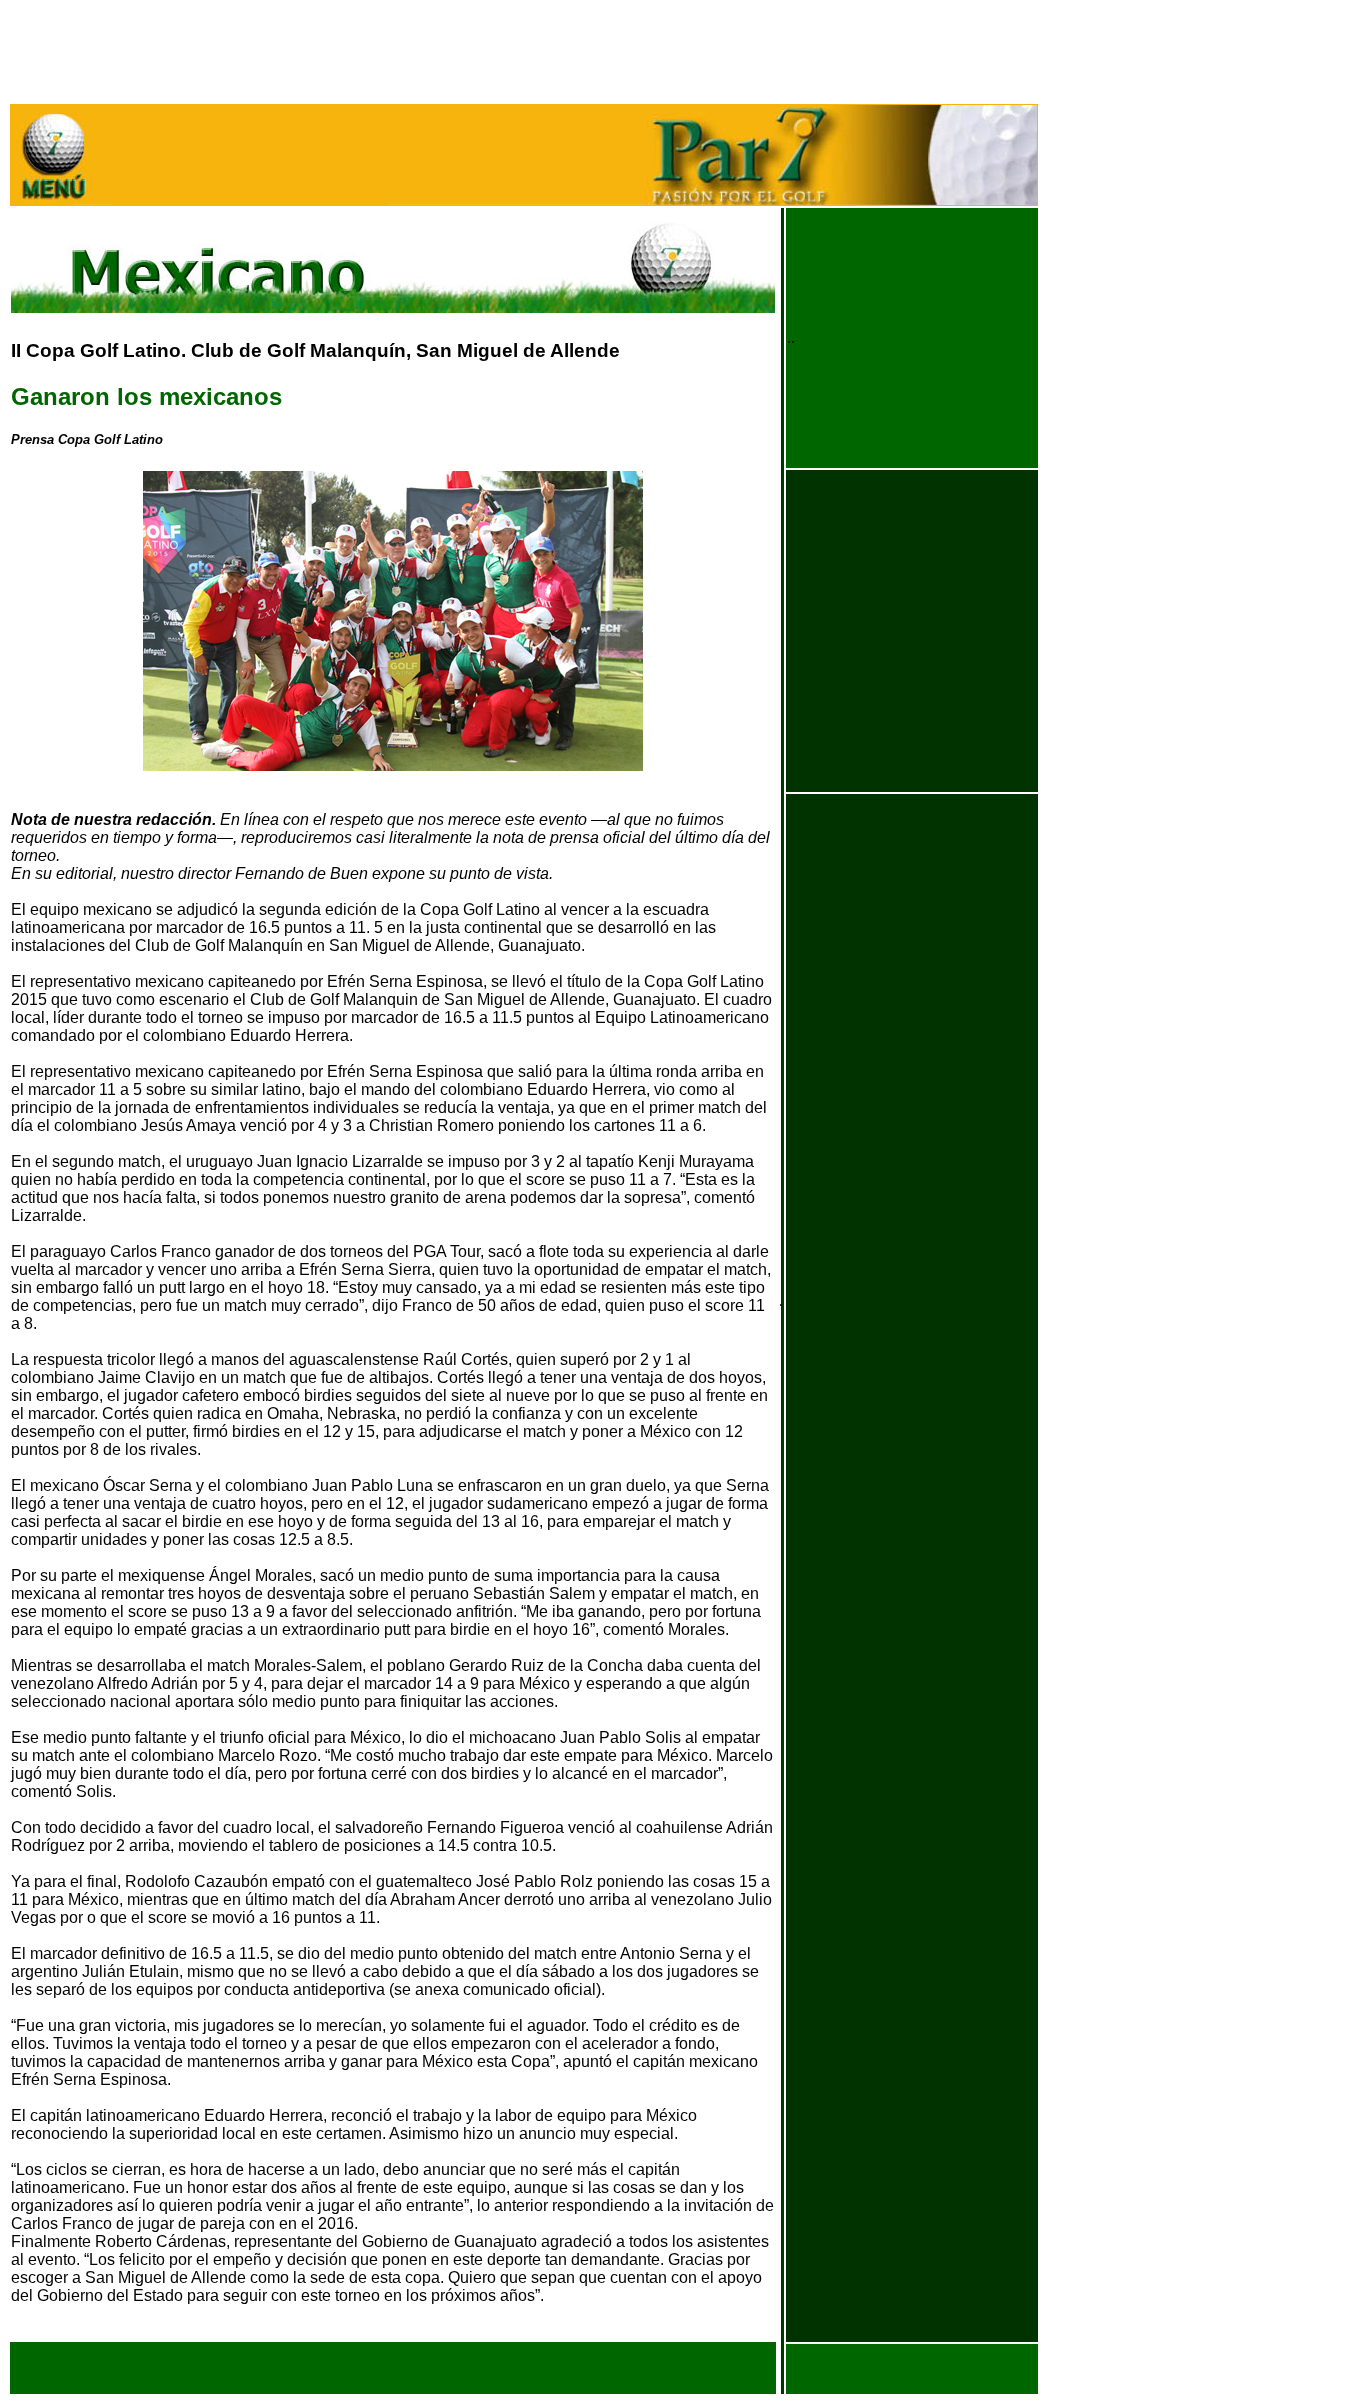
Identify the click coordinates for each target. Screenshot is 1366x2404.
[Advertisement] (375, 56)
